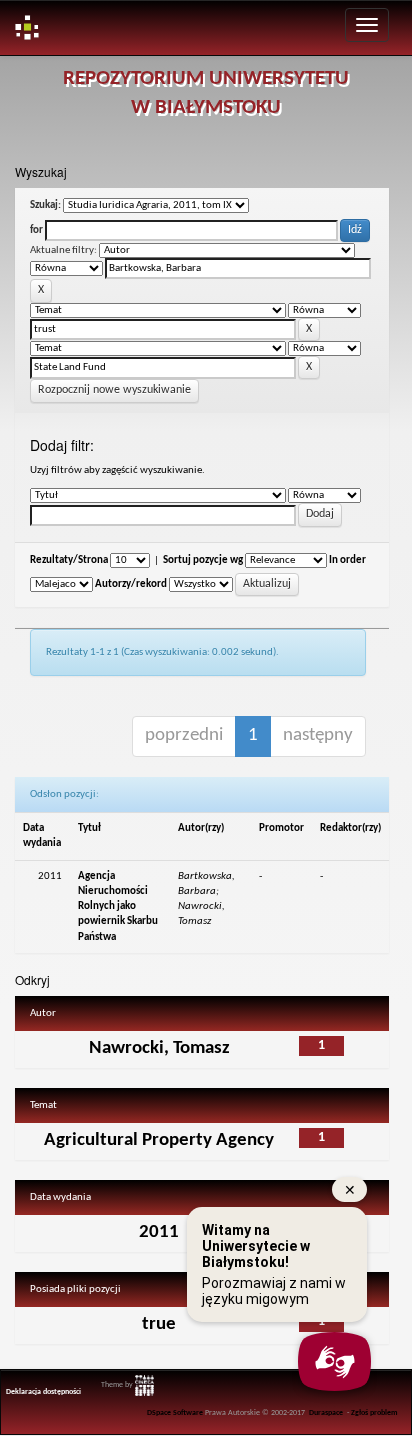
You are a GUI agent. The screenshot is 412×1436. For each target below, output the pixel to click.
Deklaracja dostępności (43, 1392)
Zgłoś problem (374, 1413)
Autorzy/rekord (131, 584)
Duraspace (326, 1413)
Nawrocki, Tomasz (159, 1048)
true (159, 1324)
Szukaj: (45, 205)
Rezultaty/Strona (69, 560)
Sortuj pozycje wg (203, 560)
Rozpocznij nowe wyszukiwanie (114, 390)
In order (347, 560)
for (36, 230)
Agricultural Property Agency (159, 1140)
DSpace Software (175, 1413)
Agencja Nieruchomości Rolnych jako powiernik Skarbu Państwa (118, 907)
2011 (159, 1232)
